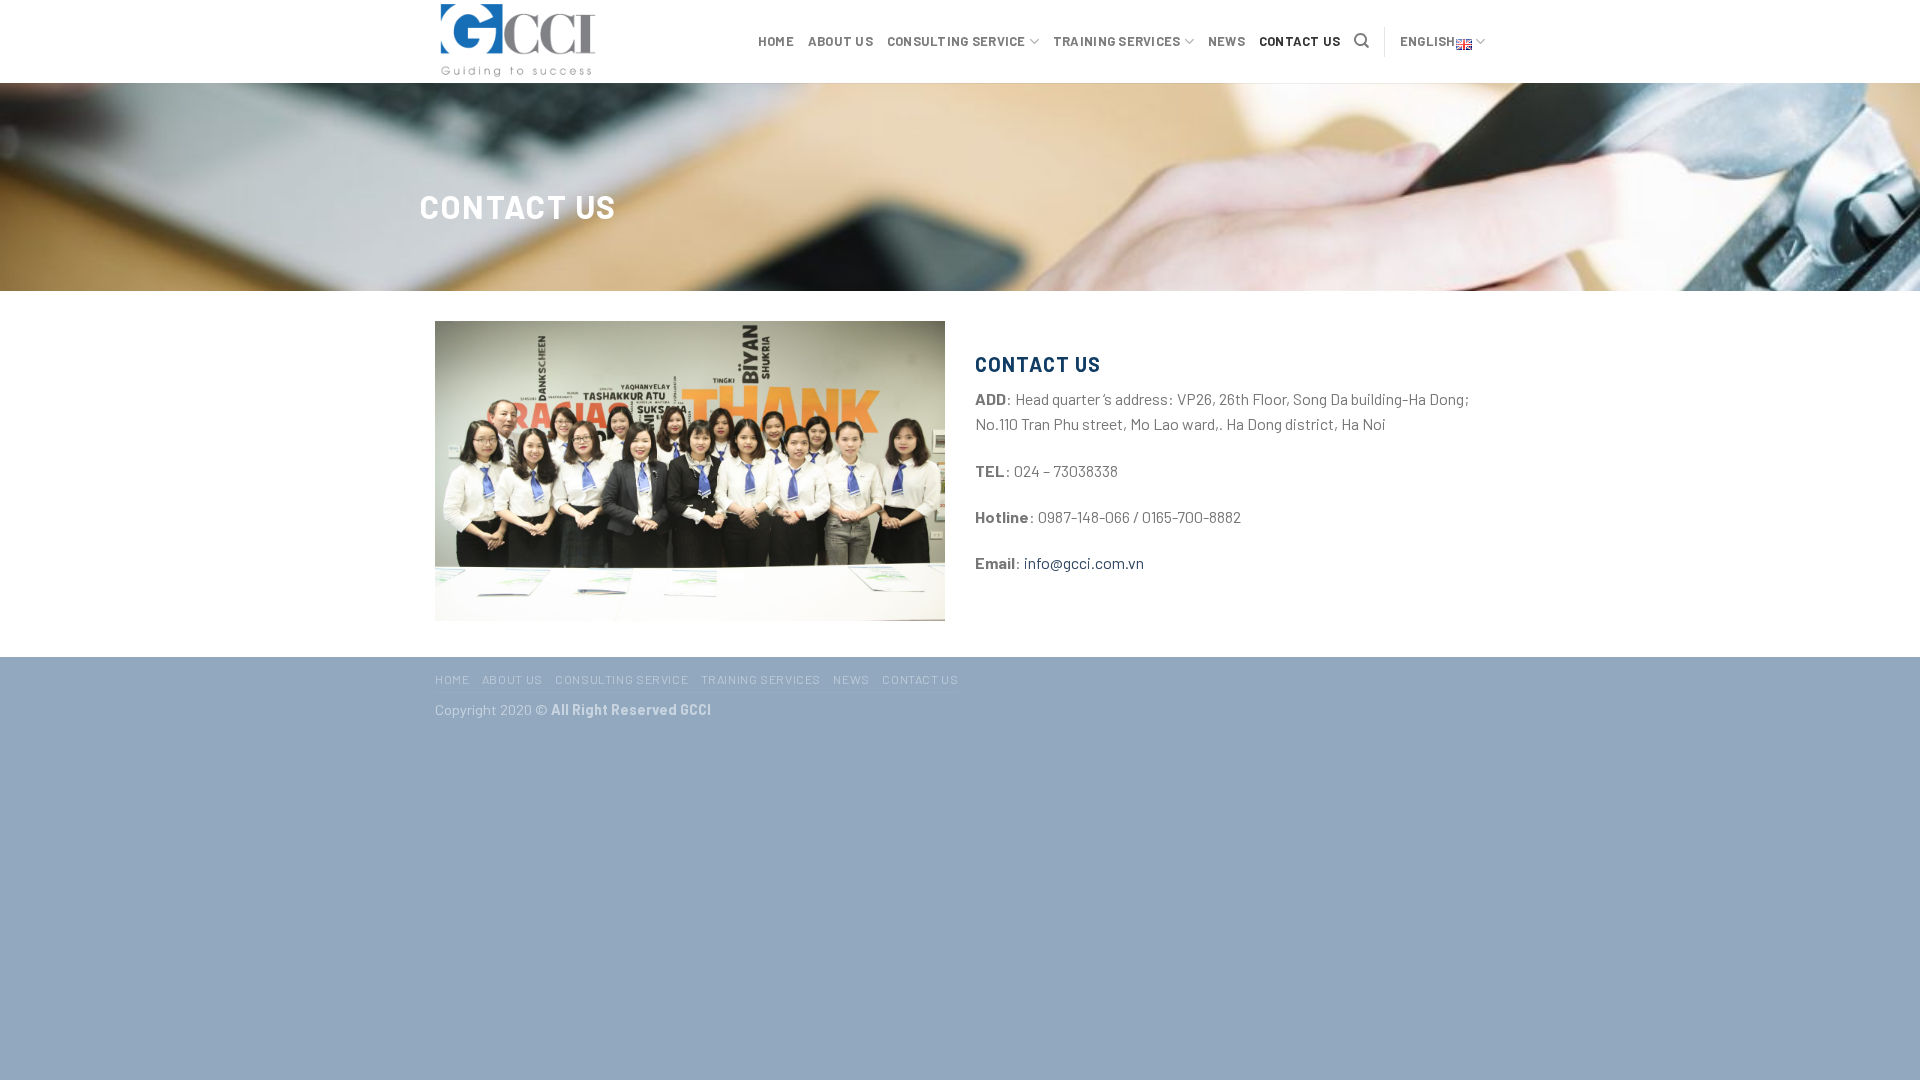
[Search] (1361, 41)
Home (776, 41)
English (1428, 41)
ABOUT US (840, 41)
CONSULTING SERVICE (956, 41)
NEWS (1226, 41)
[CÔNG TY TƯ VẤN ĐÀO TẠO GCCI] (535, 41)
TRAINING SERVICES (1116, 41)
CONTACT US (1300, 41)
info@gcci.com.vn (1084, 562)
